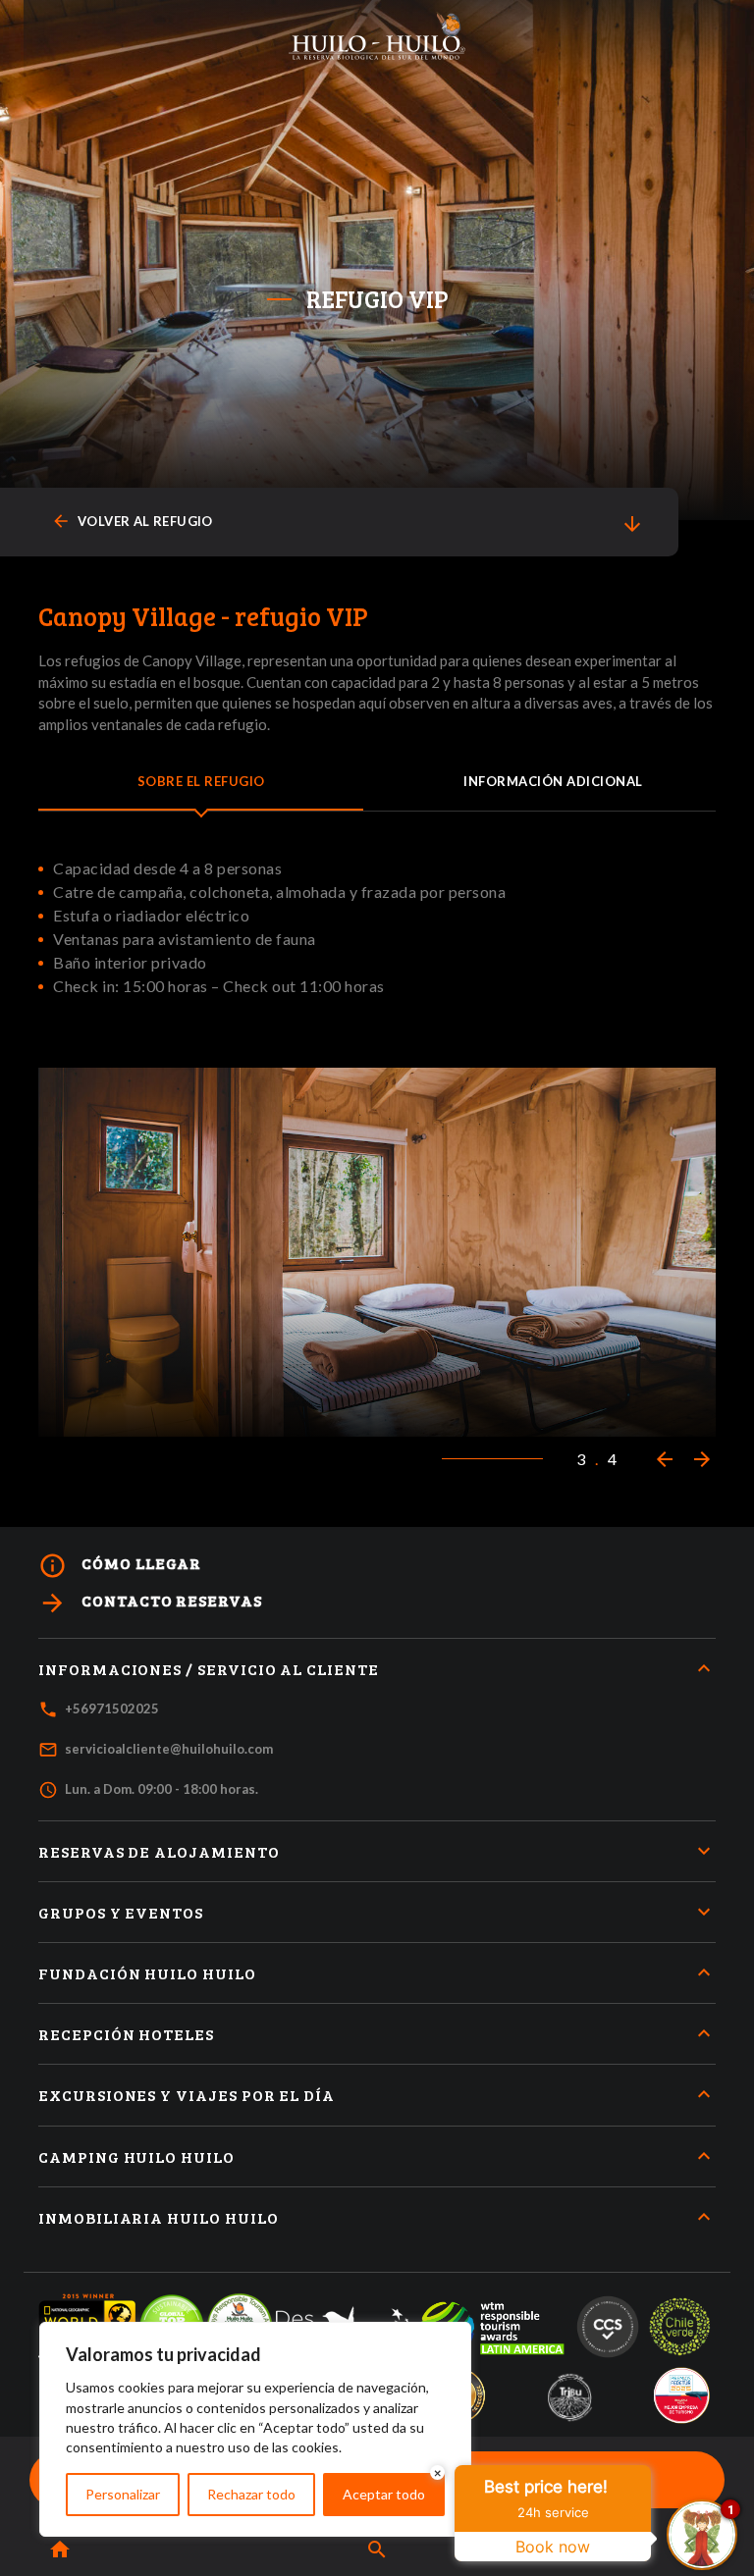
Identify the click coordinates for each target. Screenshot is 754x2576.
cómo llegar (120, 1566)
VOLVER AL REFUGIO (132, 522)
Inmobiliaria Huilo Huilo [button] (159, 2217)
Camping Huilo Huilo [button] (136, 2156)
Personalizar (123, 2494)
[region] (255, 2429)
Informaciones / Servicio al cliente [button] (209, 1669)
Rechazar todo (251, 2494)
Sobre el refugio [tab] (201, 781)
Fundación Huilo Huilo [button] (147, 1973)
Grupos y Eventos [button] (121, 1912)
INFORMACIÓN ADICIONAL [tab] (553, 781)
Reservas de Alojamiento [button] (159, 1851)
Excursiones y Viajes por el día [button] (187, 2095)
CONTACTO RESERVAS (150, 1603)
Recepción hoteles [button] (126, 2034)
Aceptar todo (384, 2494)
